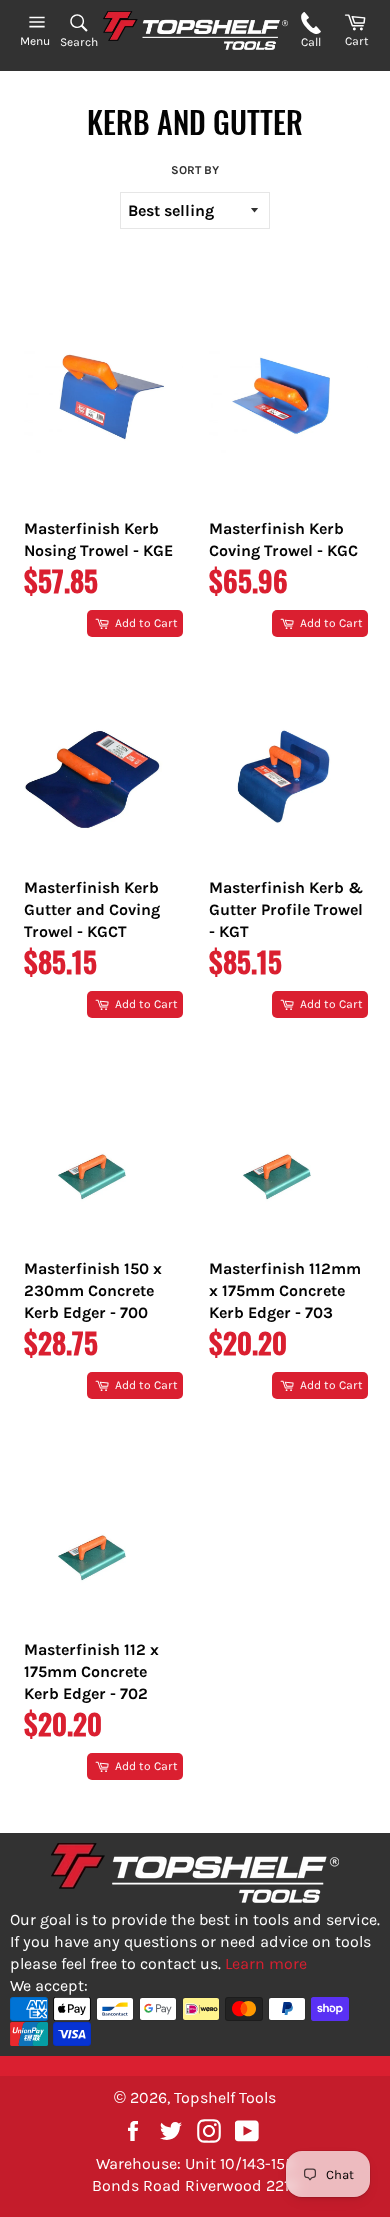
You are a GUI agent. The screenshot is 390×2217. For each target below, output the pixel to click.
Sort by (195, 170)
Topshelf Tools (225, 2097)
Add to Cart (145, 623)
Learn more (266, 1963)
